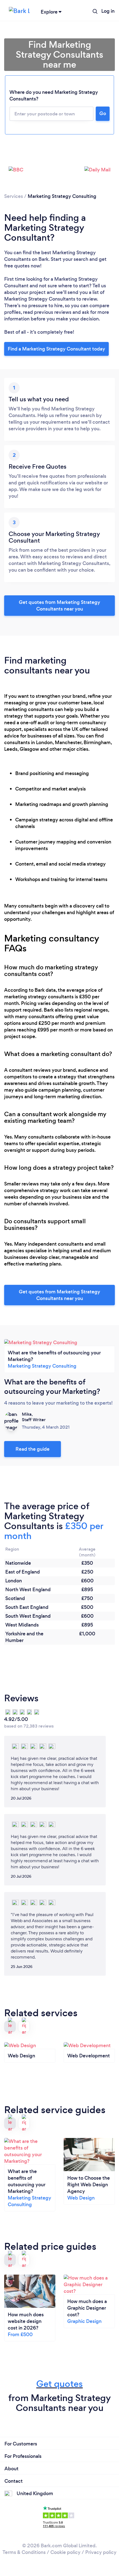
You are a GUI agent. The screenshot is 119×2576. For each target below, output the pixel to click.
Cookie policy (65, 2552)
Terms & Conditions (24, 2552)
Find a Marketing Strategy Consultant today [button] (56, 349)
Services (14, 196)
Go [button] (103, 113)
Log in (108, 11)
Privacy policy (101, 2552)
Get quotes (59, 2384)
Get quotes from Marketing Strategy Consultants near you (59, 606)
